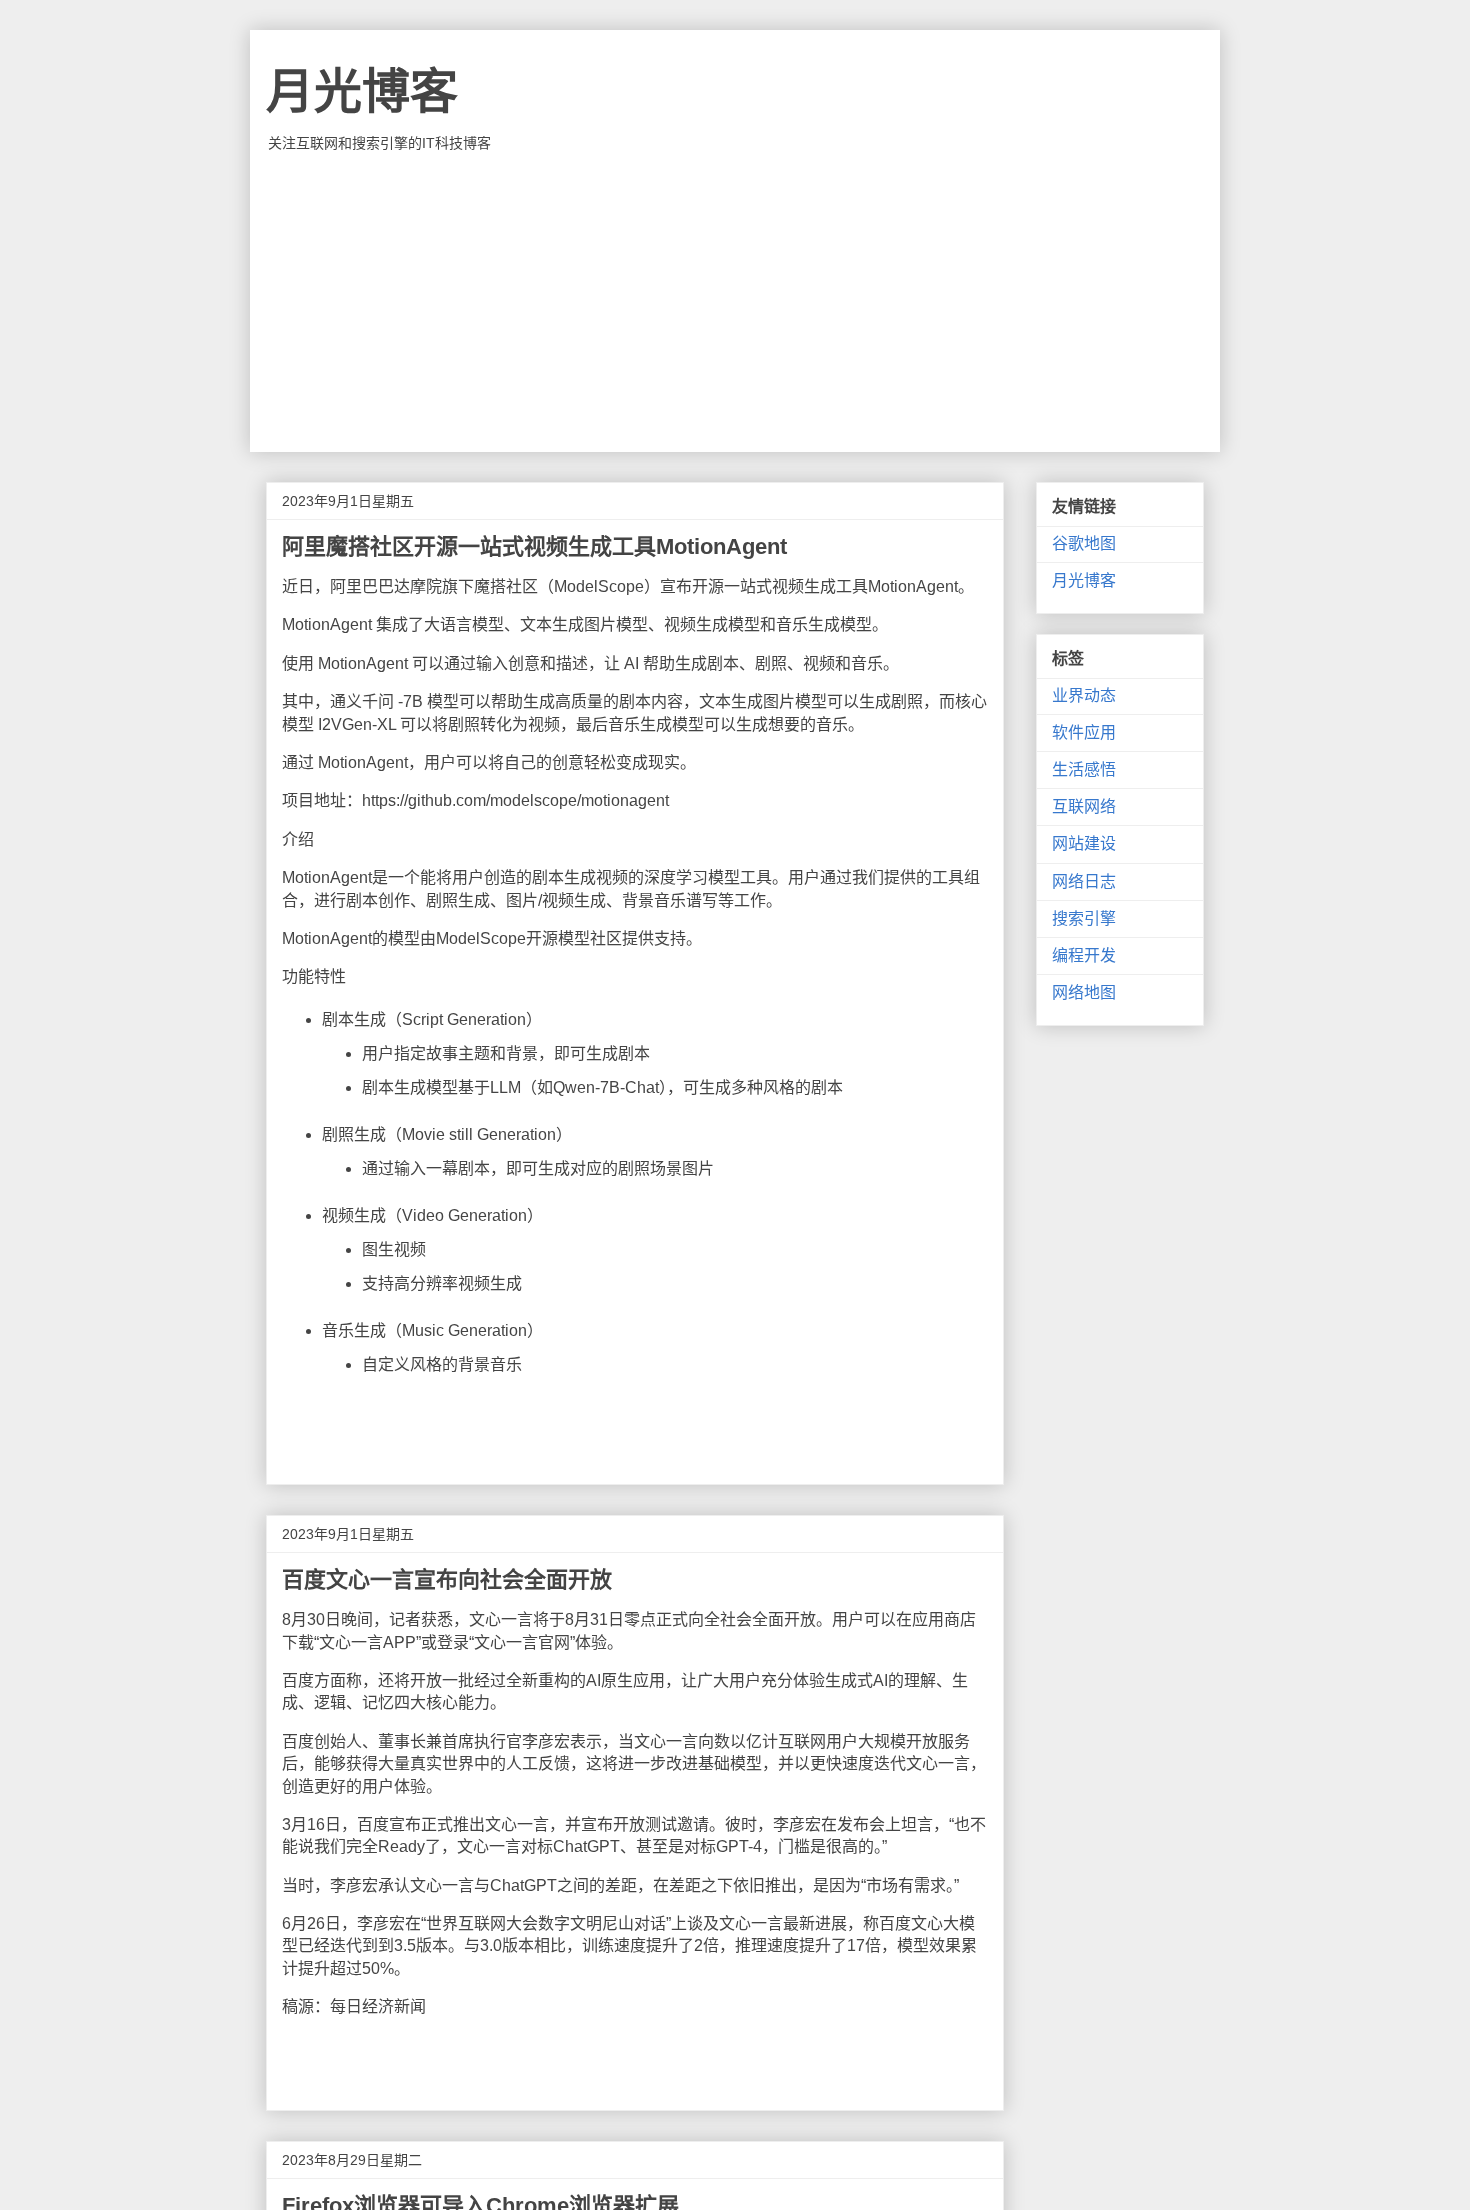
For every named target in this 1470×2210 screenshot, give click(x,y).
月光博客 (362, 91)
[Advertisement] (735, 302)
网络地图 (1084, 992)
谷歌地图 (1084, 543)
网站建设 (1084, 843)
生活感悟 (1084, 769)
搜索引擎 (1084, 918)
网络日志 (1084, 881)
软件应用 (1084, 732)
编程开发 (1084, 955)
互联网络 (1084, 806)
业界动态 (1084, 695)
